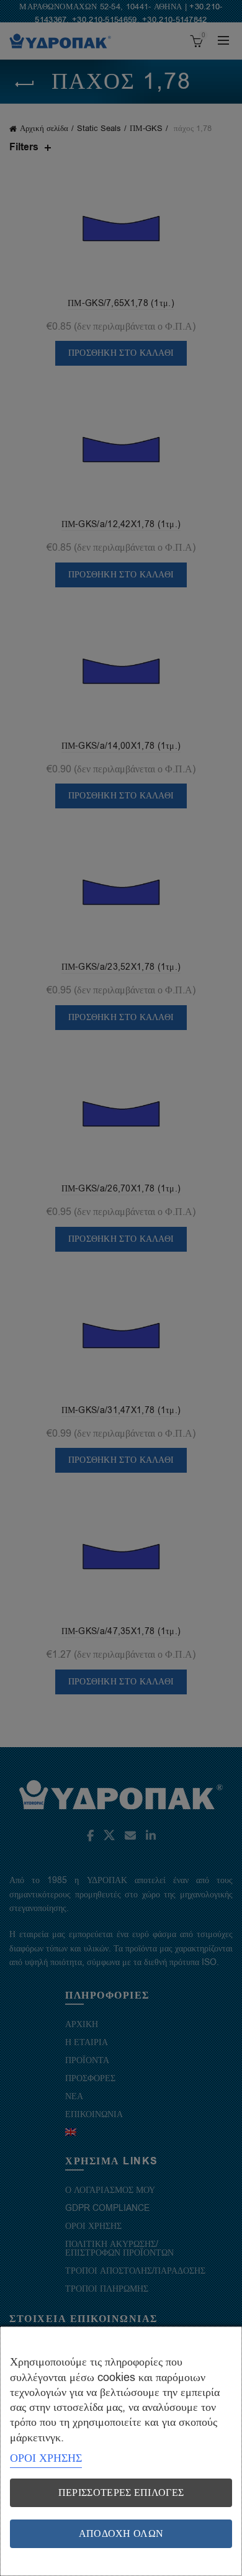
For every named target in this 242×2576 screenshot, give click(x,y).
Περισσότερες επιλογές (121, 2493)
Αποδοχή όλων (121, 2534)
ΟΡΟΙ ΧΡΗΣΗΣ (46, 2458)
